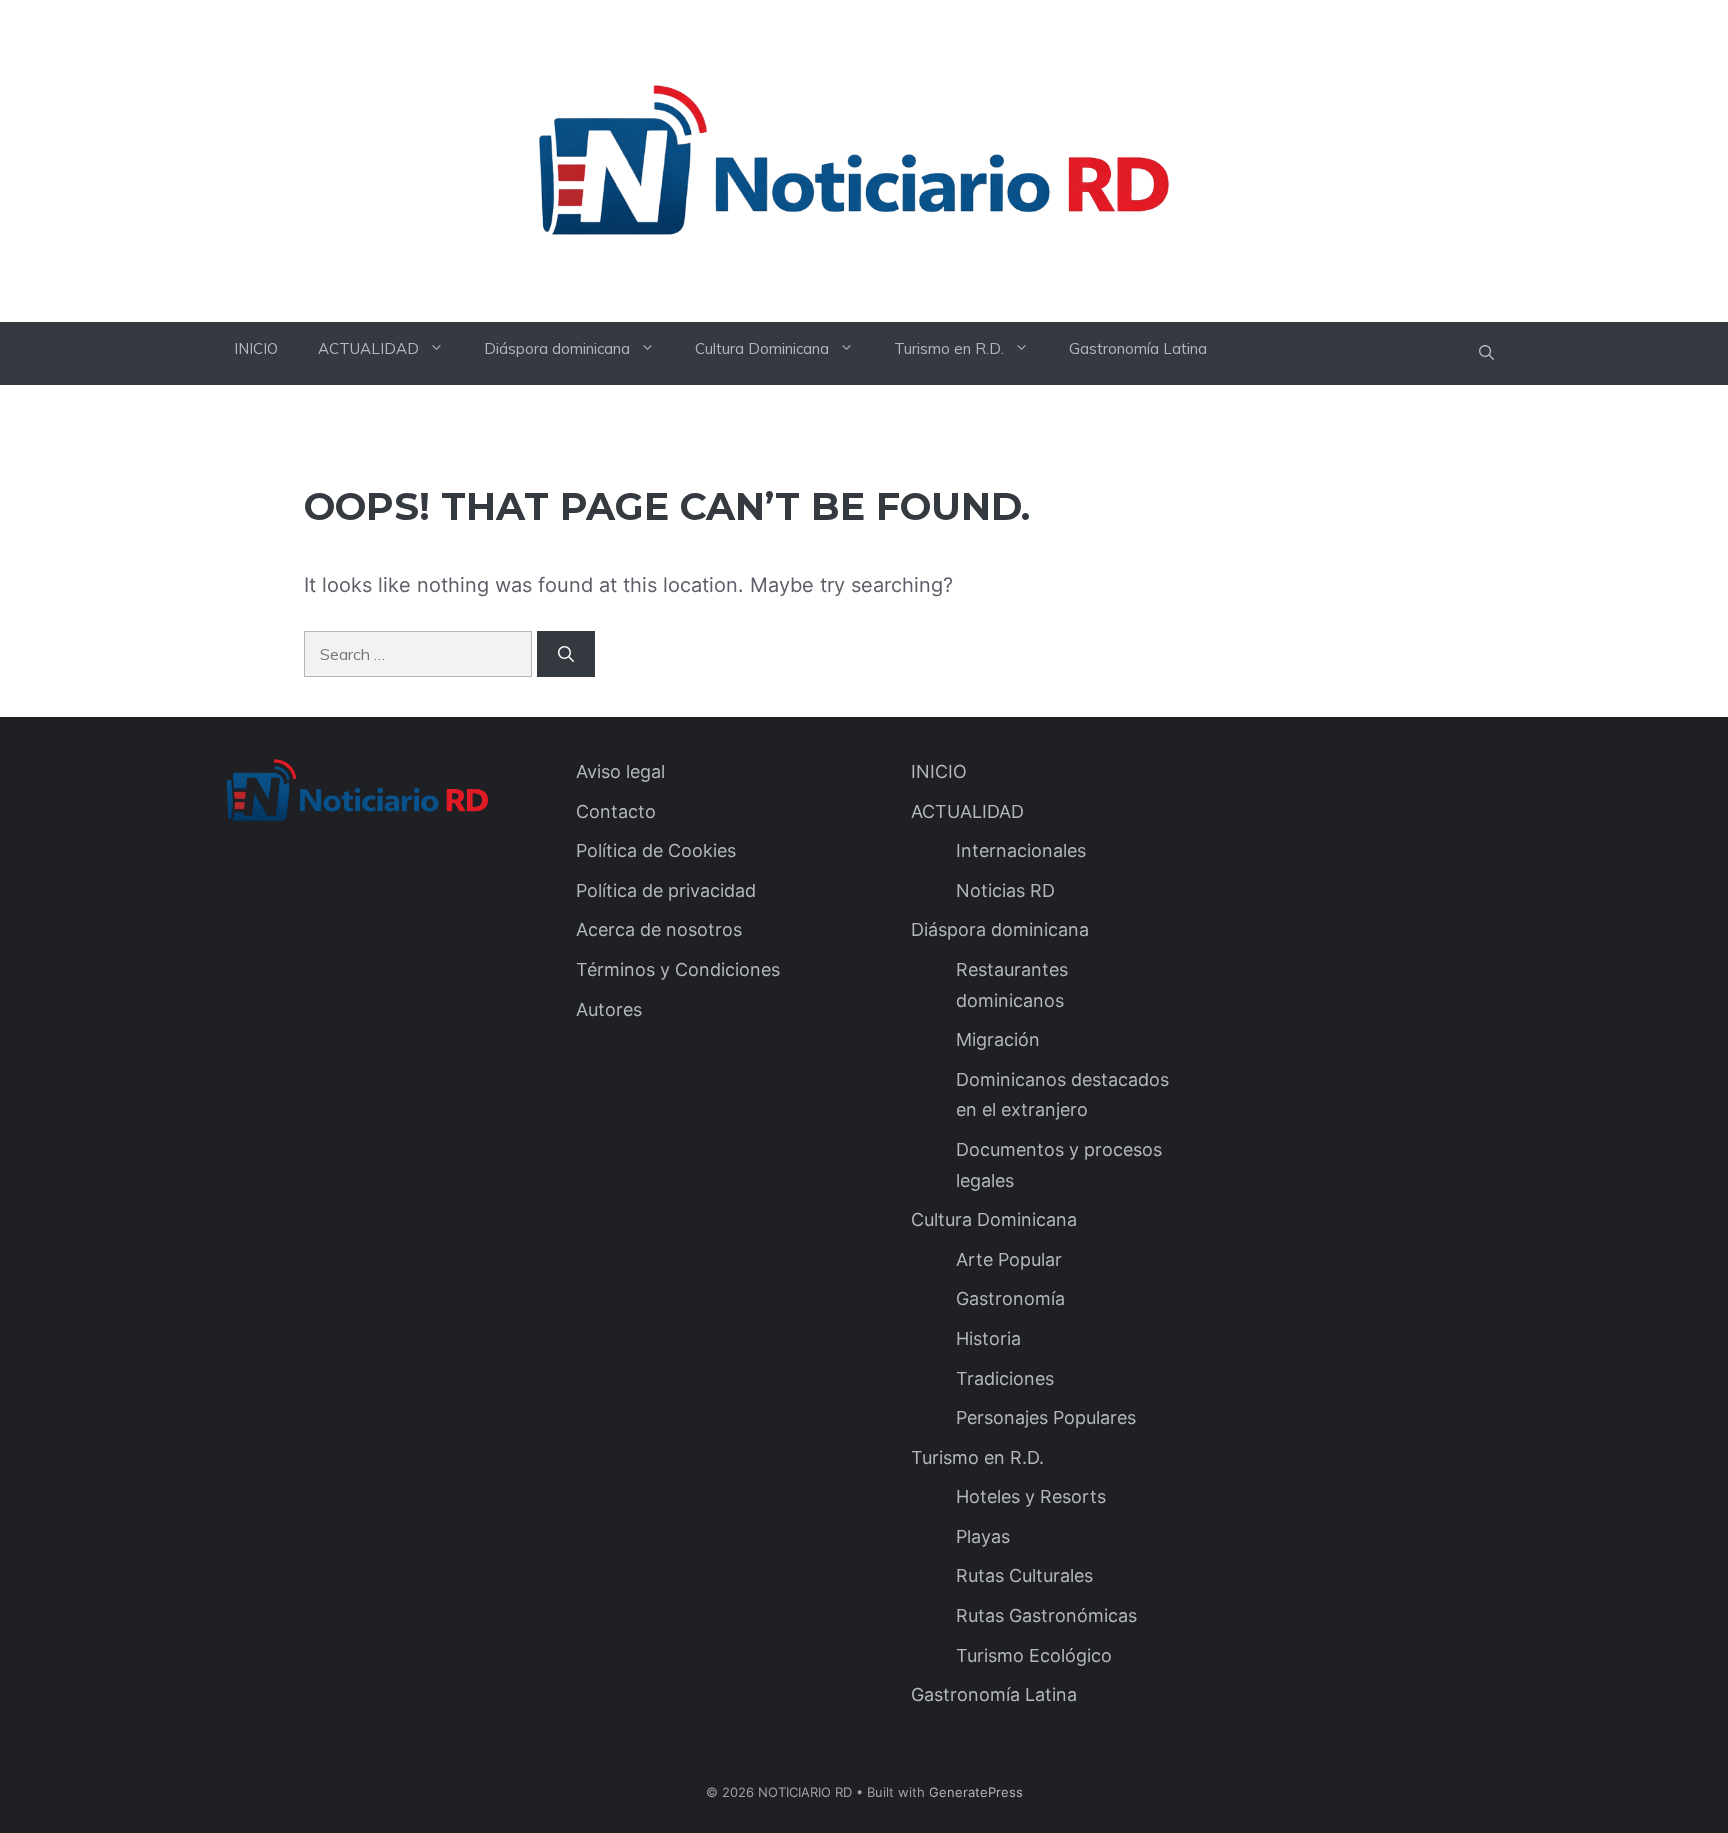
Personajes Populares (1046, 1417)
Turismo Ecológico (1034, 1655)
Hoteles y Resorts (1031, 1496)
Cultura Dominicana (762, 348)
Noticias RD (1005, 890)
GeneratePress (976, 1792)
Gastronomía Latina (1138, 348)
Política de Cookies (656, 850)
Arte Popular (1009, 1259)
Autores (609, 1009)
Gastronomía (1010, 1298)
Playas (983, 1536)
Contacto (616, 811)
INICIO (256, 348)
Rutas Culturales (1024, 1575)
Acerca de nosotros (659, 929)
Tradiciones (1005, 1378)
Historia (988, 1338)
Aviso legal (620, 771)
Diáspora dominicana (557, 348)
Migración (998, 1039)
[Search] (566, 654)
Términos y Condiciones (678, 969)
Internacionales (1021, 850)
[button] (1486, 353)
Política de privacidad (666, 890)
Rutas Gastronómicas (1046, 1615)
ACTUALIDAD (368, 348)
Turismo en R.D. (949, 348)
